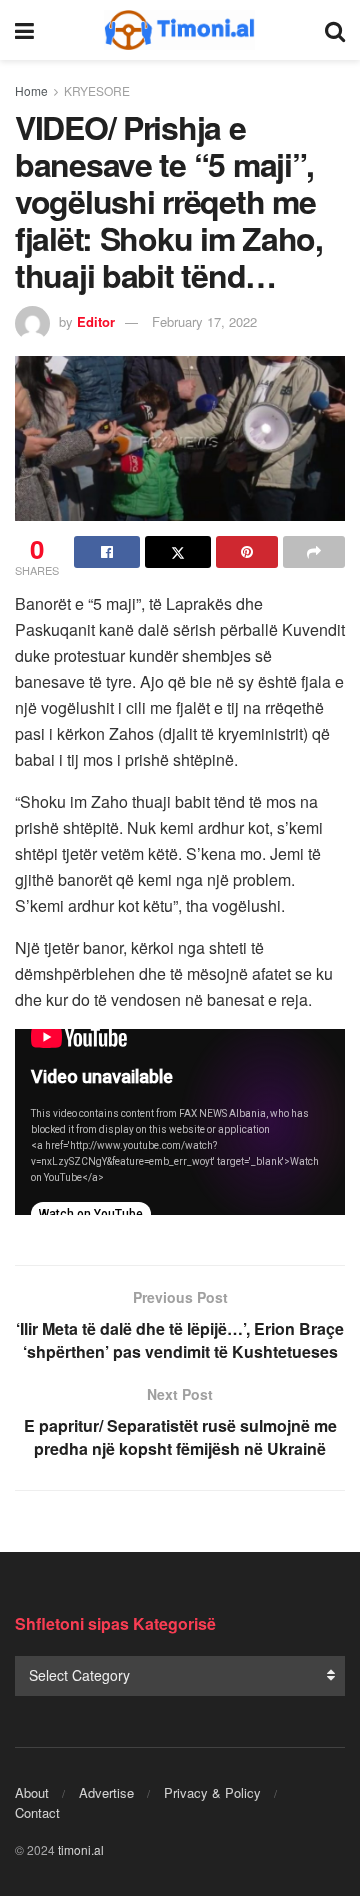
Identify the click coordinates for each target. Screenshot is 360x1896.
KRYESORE (97, 90)
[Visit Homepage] (180, 30)
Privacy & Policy (212, 1792)
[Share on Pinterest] (247, 552)
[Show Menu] (24, 30)
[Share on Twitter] (178, 552)
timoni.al (81, 1849)
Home (31, 90)
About (32, 1792)
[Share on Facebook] (107, 552)
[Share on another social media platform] (314, 552)
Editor (96, 321)
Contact (37, 1812)
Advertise (106, 1792)
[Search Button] (335, 30)
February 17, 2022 (204, 321)
